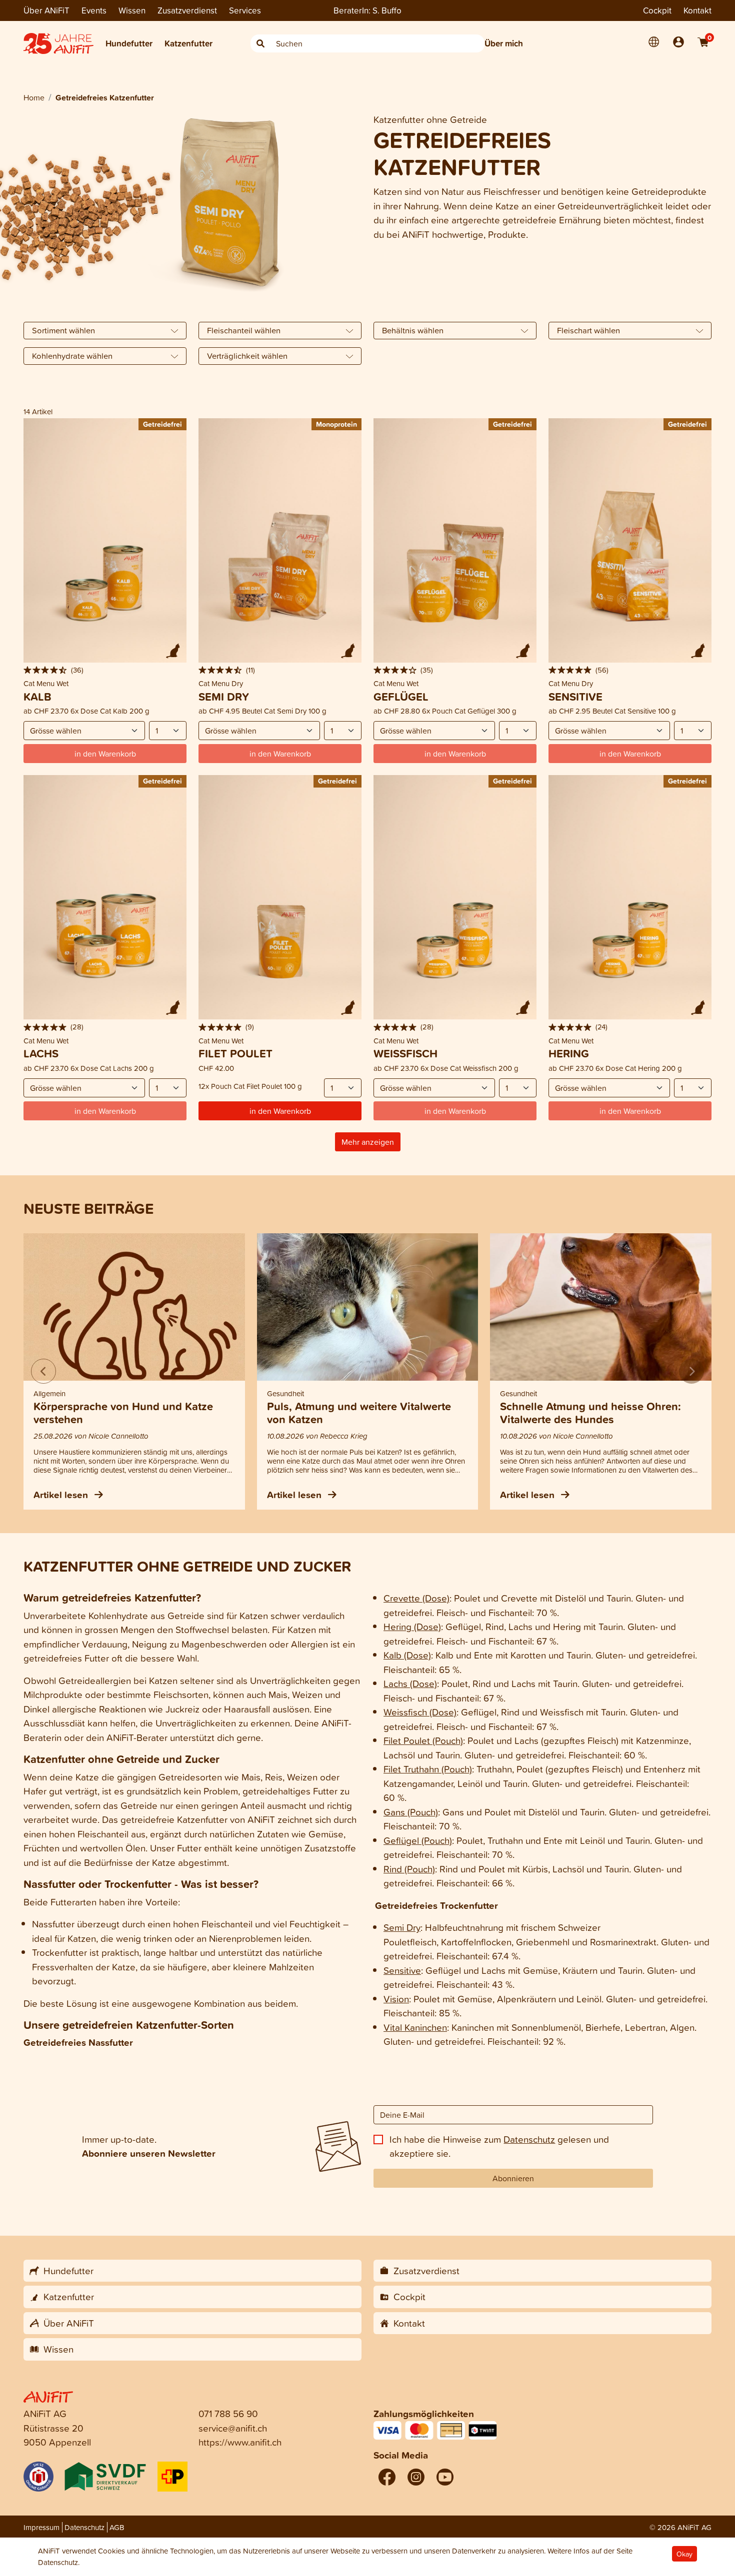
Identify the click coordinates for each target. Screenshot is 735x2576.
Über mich (504, 43)
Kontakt (697, 10)
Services (245, 10)
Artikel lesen (62, 1495)
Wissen (132, 10)
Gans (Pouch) (411, 1812)
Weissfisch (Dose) (420, 1712)
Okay (684, 2554)
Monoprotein (336, 424)
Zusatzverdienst (187, 10)
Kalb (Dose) (407, 1655)
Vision (396, 1999)
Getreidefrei (162, 424)
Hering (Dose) (412, 1626)
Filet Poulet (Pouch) (423, 1740)
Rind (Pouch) (409, 1869)
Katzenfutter (188, 43)
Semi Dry (402, 1927)
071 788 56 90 (228, 2413)
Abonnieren (513, 2178)
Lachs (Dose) (410, 1683)
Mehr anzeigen (368, 1142)
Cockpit (657, 10)
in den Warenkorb (280, 1111)
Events (94, 10)
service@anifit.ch (233, 2428)
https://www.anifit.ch (240, 2442)
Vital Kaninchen (415, 2027)
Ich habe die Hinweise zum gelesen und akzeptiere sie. (499, 2146)
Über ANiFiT (46, 10)
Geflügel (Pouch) (418, 1840)
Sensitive (402, 1970)
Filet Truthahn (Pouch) (428, 1769)
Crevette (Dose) (416, 1598)
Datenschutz (529, 2139)
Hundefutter (129, 43)
